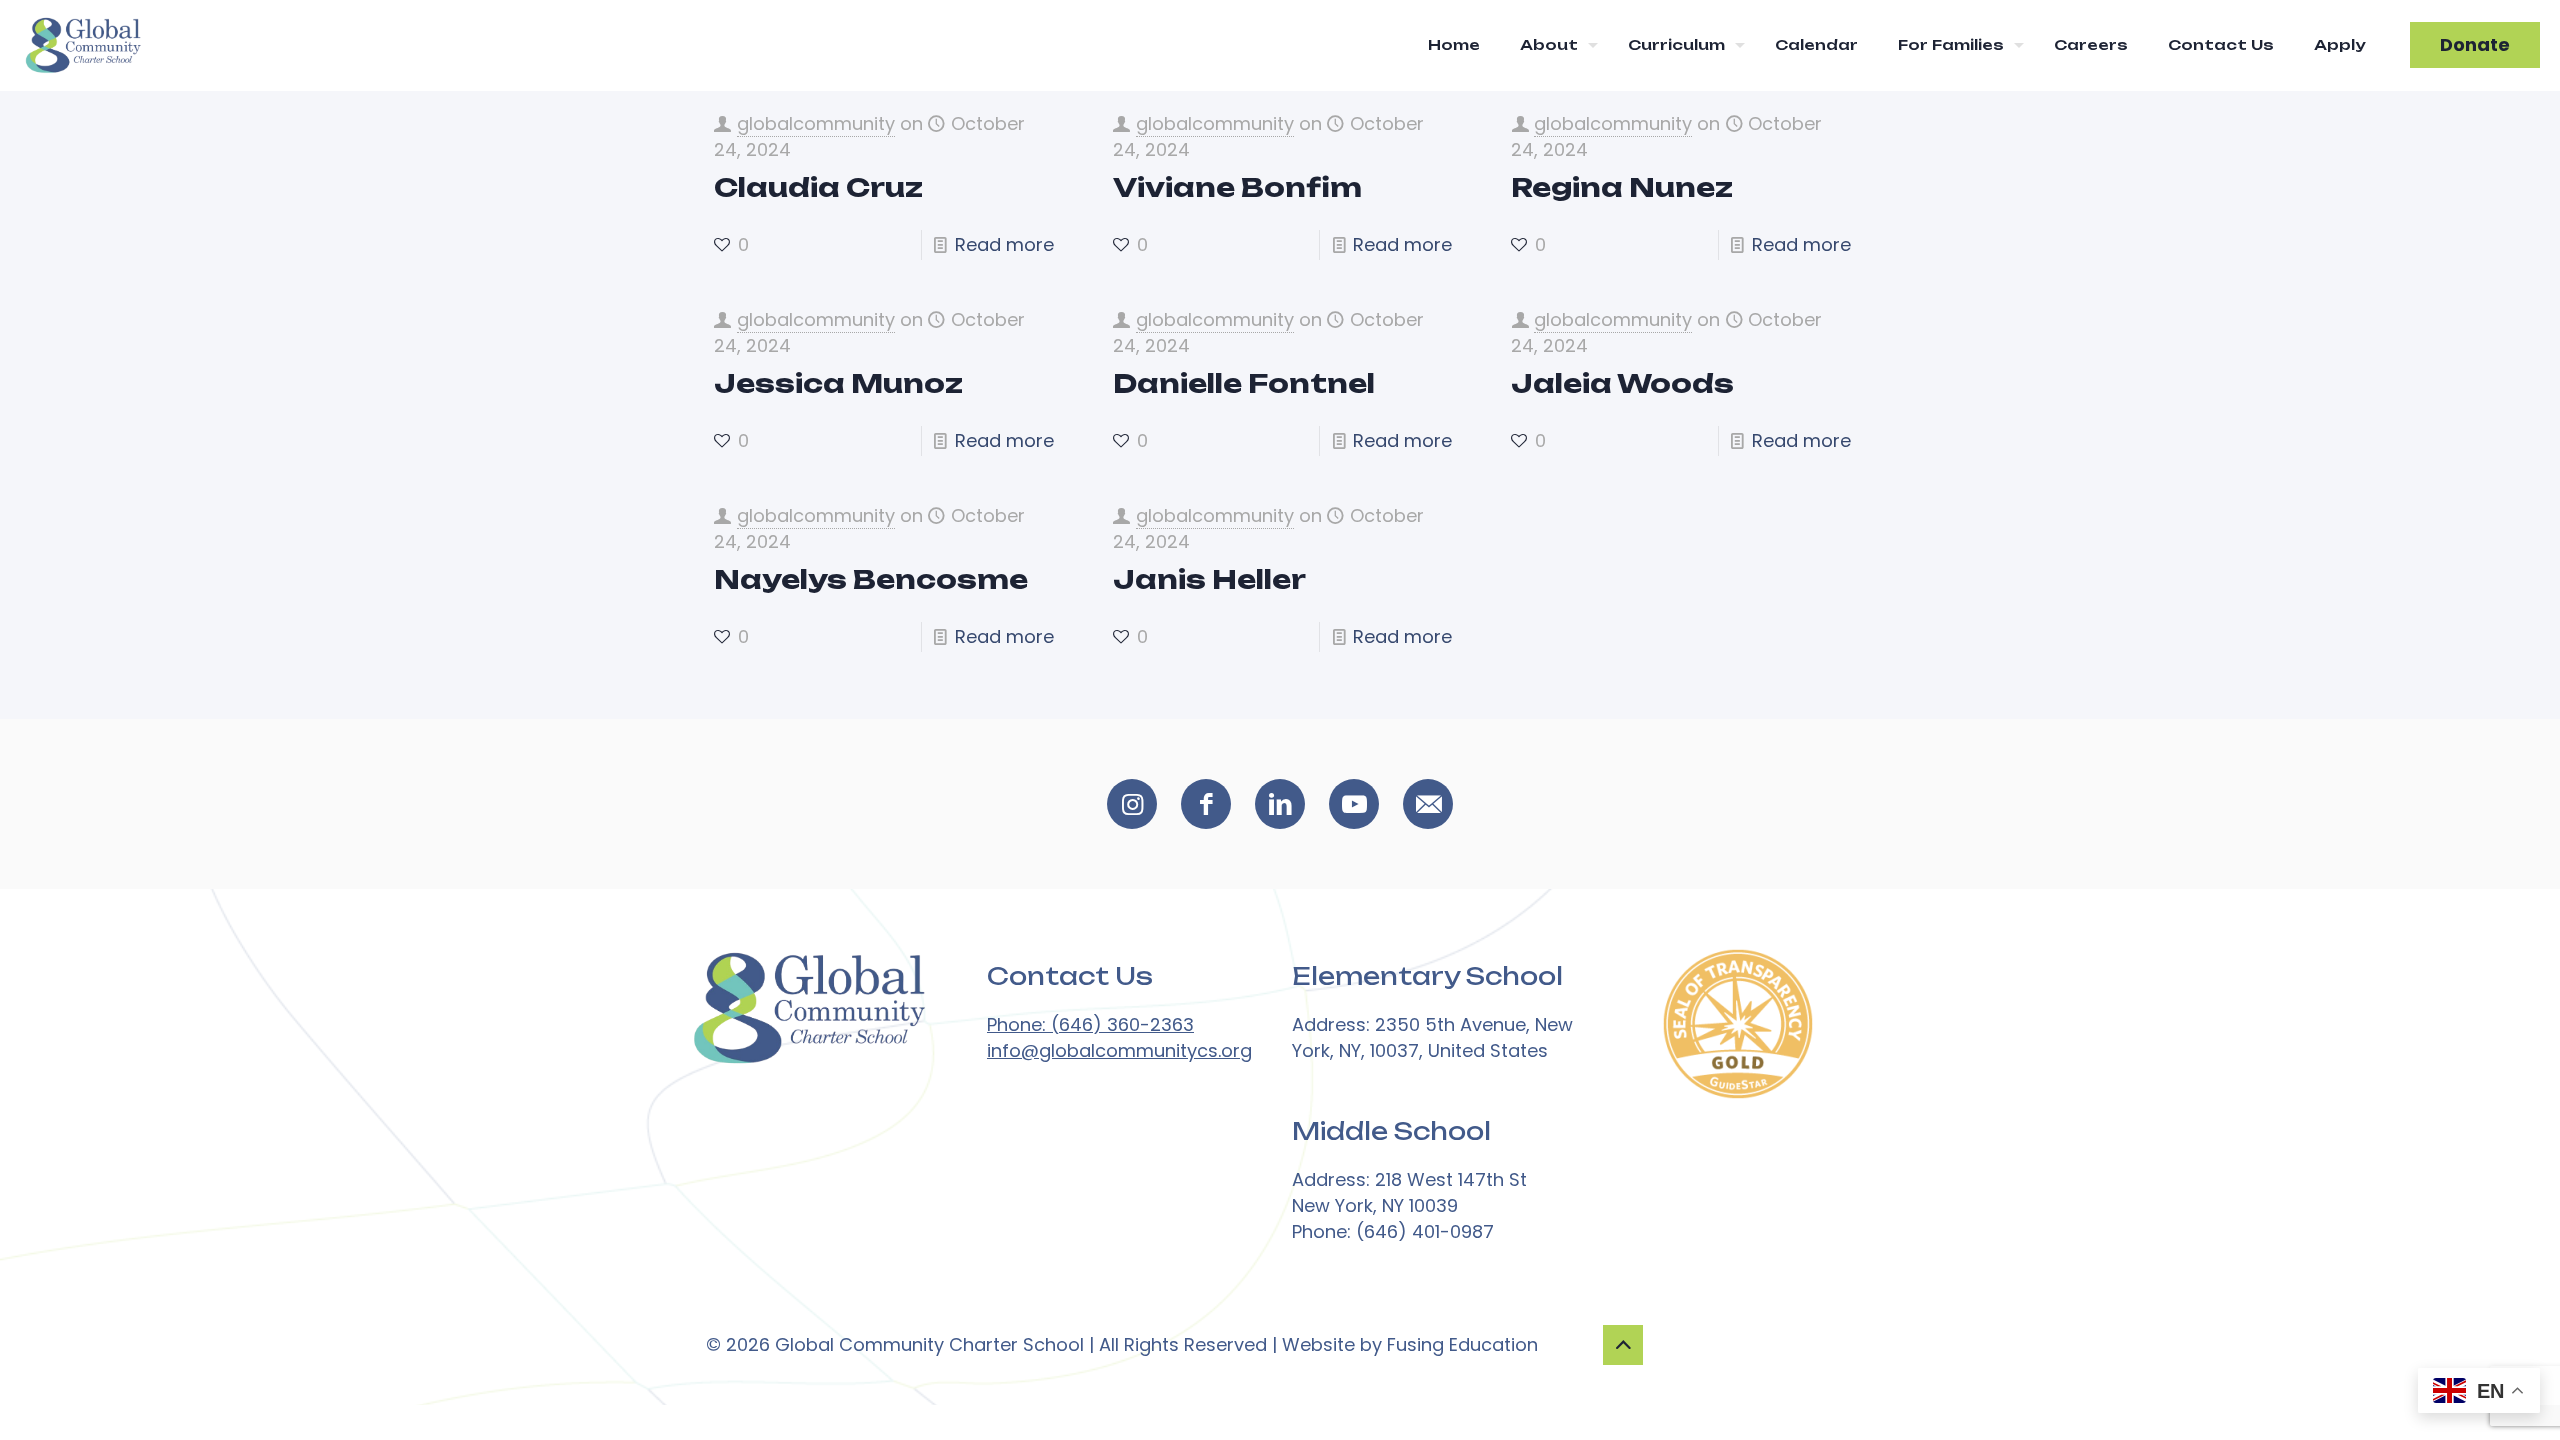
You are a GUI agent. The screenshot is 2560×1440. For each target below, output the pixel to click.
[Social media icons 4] (1428, 804)
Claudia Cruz (818, 187)
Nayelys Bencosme (871, 579)
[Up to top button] (1623, 1345)
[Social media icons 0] (1132, 804)
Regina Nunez (1622, 187)
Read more (1004, 244)
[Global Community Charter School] (82, 45)
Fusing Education (1462, 1344)
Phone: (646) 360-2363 (1090, 1024)
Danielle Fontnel (1244, 383)
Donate (2475, 44)
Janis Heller (1209, 579)
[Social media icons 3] (1354, 804)
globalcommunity (816, 123)
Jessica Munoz (838, 383)
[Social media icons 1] (1206, 804)
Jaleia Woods (1622, 383)
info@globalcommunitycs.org (1119, 1050)
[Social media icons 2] (1280, 804)
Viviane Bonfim (1237, 187)
